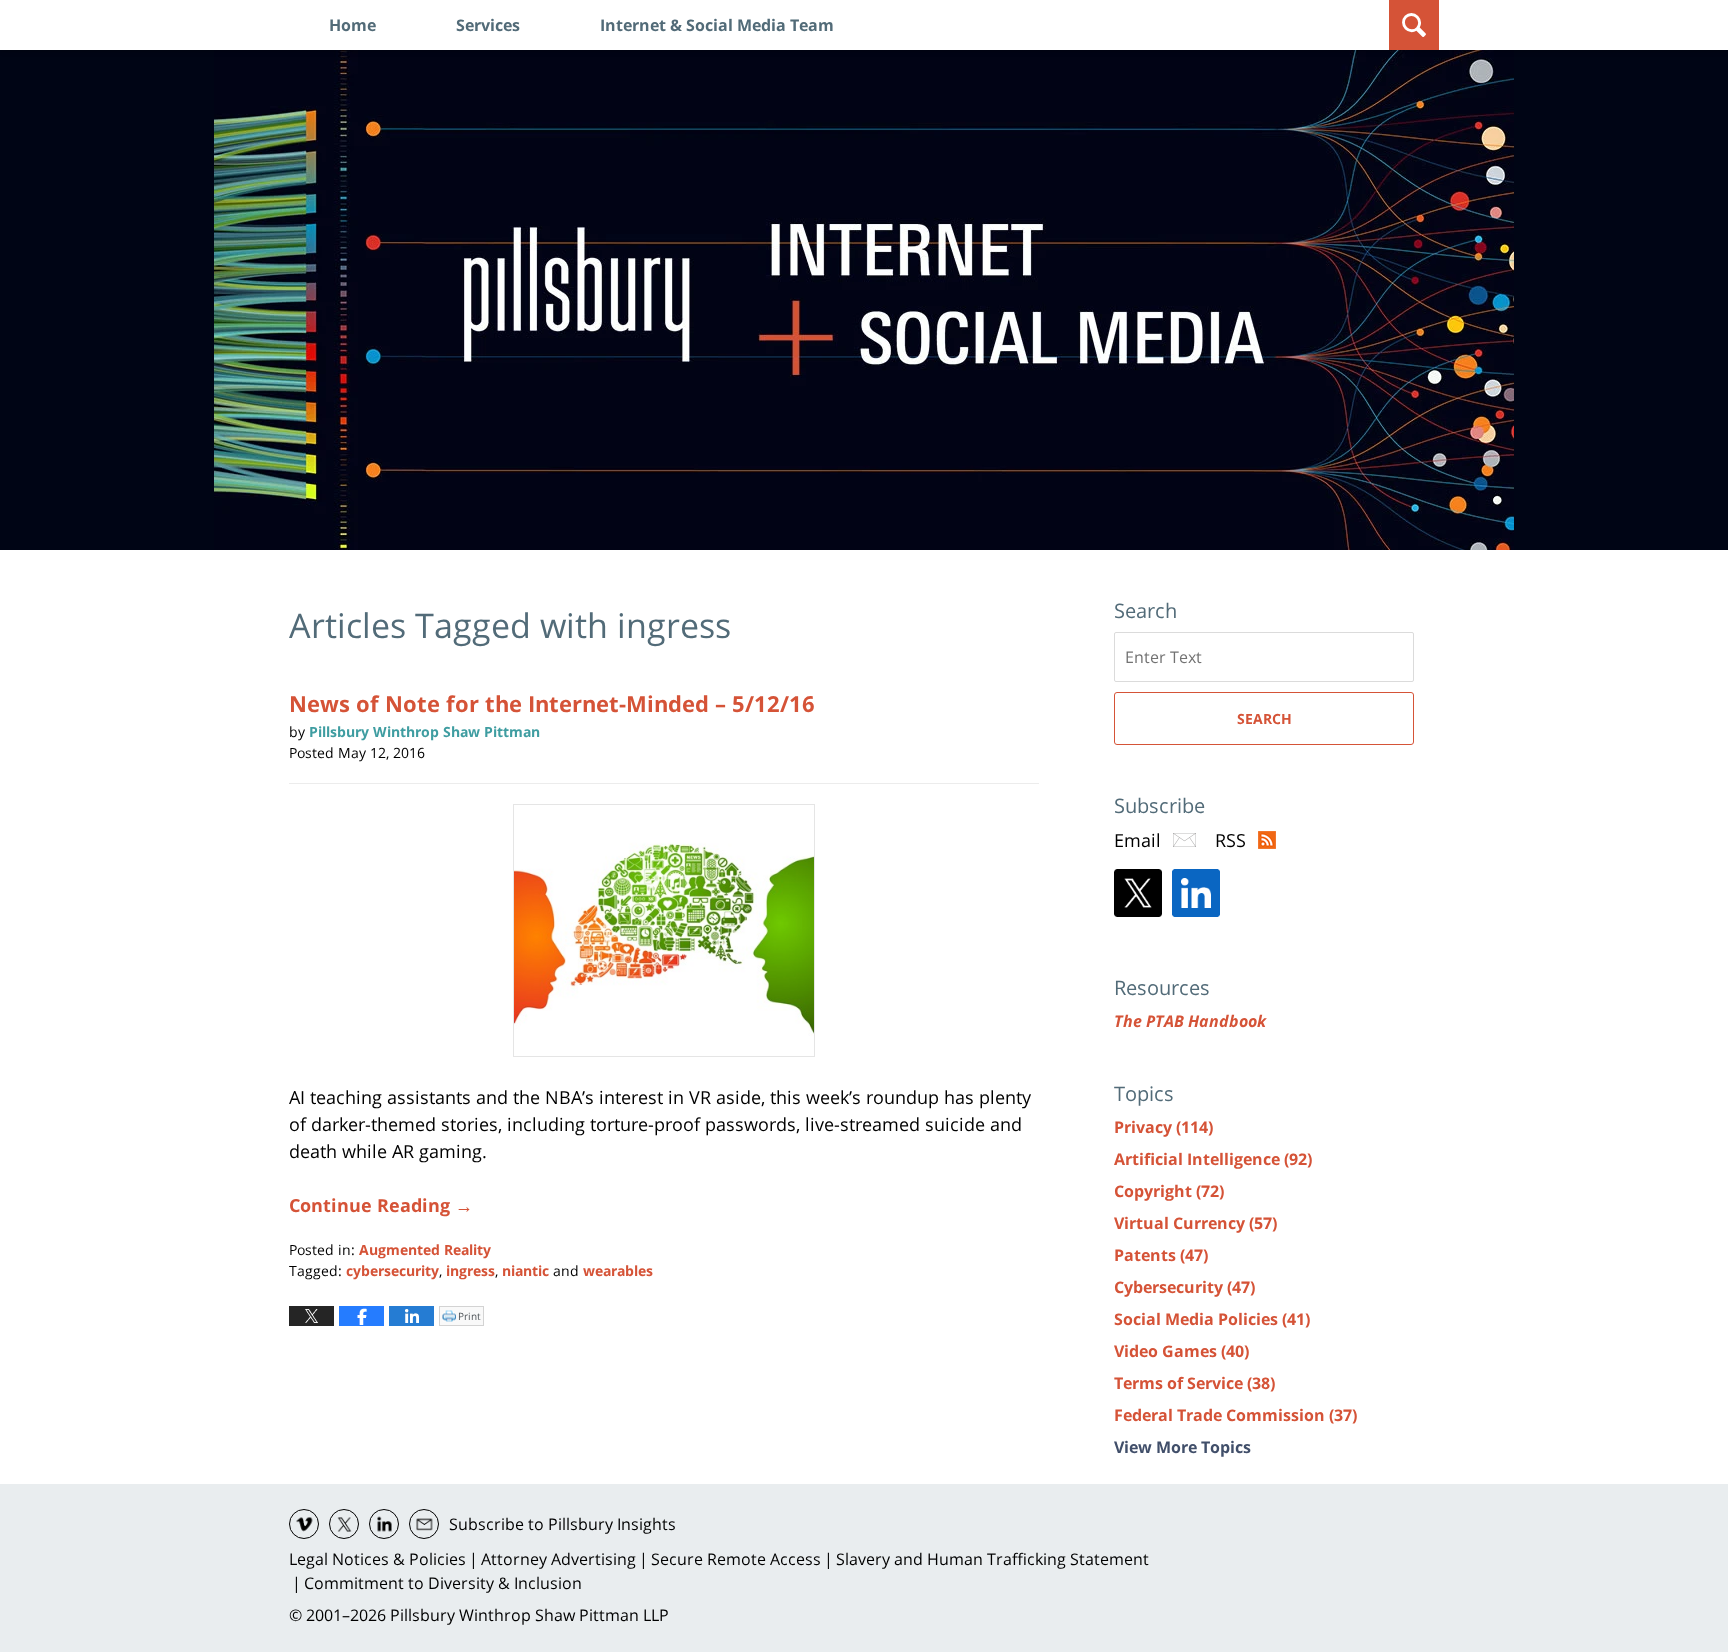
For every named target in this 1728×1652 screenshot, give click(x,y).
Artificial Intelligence (1213, 1159)
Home (352, 25)
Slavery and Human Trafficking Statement (992, 1559)
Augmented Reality (425, 1249)
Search (1264, 718)
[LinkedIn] (1196, 893)
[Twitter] (1138, 893)
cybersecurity (392, 1270)
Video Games (1181, 1351)
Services (488, 25)
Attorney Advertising (558, 1559)
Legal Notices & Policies (377, 1559)
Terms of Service (1194, 1383)
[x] (344, 1524)
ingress (470, 1270)
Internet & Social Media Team (717, 25)
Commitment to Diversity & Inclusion (443, 1583)
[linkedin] (384, 1524)
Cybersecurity (1184, 1287)
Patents (1161, 1255)
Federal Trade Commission (1235, 1415)
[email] (424, 1524)
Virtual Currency (1195, 1223)
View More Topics (1182, 1447)
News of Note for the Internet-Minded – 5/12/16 (552, 703)
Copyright (1169, 1191)
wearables (618, 1270)
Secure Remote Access (736, 1559)
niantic (525, 1270)
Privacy (1163, 1127)
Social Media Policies (1212, 1319)
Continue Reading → (381, 1205)
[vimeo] (304, 1524)
